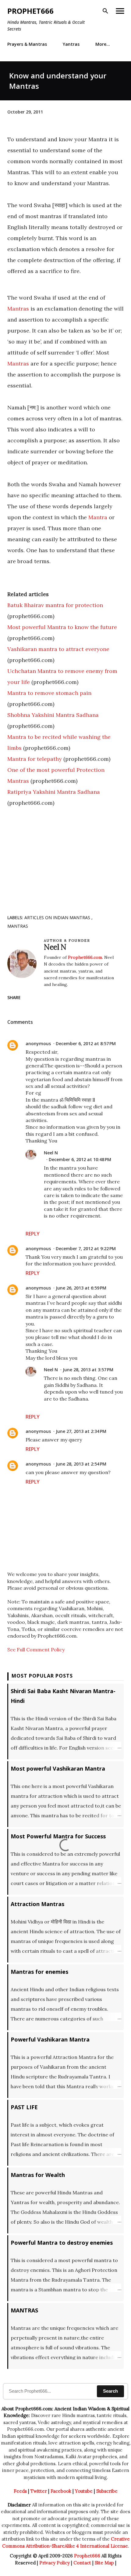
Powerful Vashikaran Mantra (50, 2039)
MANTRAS (18, 926)
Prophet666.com (85, 957)
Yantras (71, 44)
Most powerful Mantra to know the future (62, 627)
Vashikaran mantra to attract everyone (58, 649)
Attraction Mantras (37, 1904)
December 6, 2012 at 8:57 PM (86, 1043)
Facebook (61, 2491)
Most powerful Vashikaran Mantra (58, 1768)
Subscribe (107, 2491)
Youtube (84, 2491)
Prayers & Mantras (27, 44)
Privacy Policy (55, 2563)
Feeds (20, 2491)
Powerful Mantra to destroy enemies (62, 2243)
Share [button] (14, 997)
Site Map (104, 2563)
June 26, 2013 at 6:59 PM (81, 1288)
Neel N (51, 1153)
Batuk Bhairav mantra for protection (55, 605)
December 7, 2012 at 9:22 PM (86, 1248)
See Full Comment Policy (36, 1650)
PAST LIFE (24, 2107)
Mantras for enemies (39, 1972)
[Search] (105, 11)
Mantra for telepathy (35, 759)
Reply (33, 1234)
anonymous (38, 1043)
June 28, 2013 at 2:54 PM (81, 1464)
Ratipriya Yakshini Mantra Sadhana (54, 792)
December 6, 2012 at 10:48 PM (80, 1159)
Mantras (18, 309)
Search (110, 2391)
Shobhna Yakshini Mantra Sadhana (53, 715)
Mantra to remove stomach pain (49, 693)
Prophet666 (30, 11)
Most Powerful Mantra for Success (58, 1836)
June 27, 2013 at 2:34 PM (81, 1431)
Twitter (39, 2491)
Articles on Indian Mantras (58, 917)
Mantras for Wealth (38, 2175)
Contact (82, 2563)
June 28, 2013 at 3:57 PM (88, 1370)
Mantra (98, 517)
